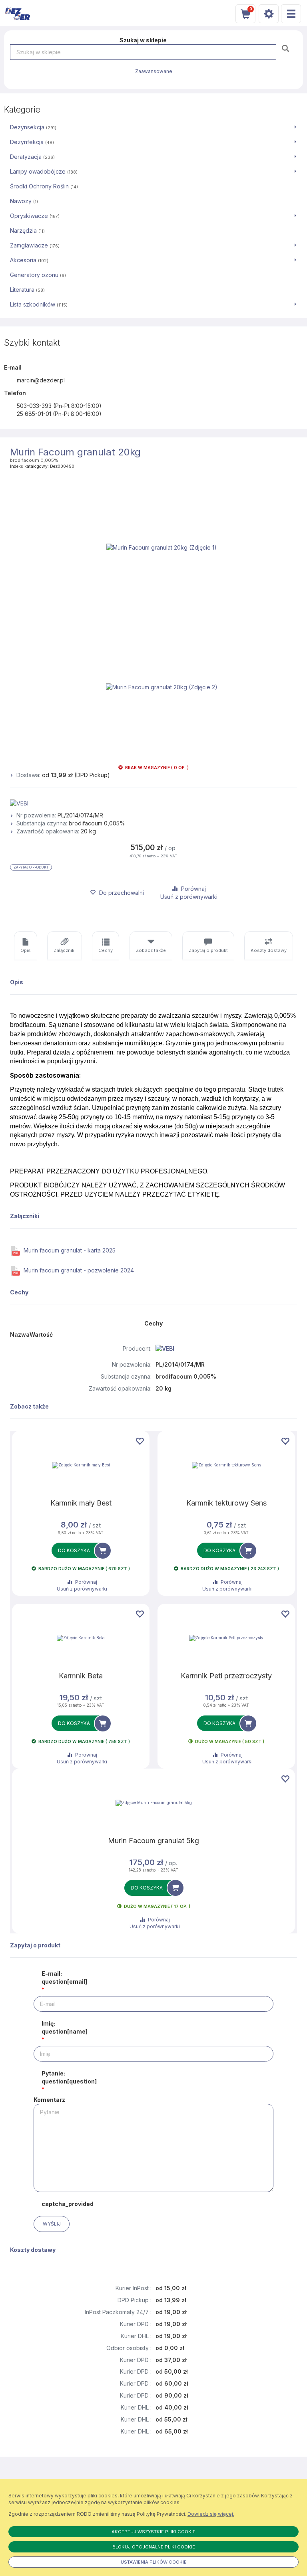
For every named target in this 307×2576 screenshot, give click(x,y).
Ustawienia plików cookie (154, 2562)
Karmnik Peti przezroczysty (226, 1676)
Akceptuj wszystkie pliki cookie (153, 2532)
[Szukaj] (286, 48)
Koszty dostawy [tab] (269, 950)
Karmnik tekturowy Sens (226, 1503)
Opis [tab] (26, 950)
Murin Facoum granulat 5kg (153, 1841)
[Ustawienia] (269, 14)
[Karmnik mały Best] (81, 1465)
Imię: (65, 2027)
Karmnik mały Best (81, 1503)
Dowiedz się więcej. (211, 2514)
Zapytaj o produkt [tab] (208, 950)
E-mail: (64, 1978)
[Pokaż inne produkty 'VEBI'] (153, 803)
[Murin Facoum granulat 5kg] (153, 1803)
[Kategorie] (291, 14)
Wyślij (52, 2224)
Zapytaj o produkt (31, 867)
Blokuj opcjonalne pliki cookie (154, 2547)
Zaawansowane (154, 71)
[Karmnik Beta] (81, 1638)
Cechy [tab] (106, 950)
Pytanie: (69, 2077)
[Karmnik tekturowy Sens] (226, 1465)
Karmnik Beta (81, 1676)
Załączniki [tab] (65, 950)
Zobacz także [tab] (151, 950)
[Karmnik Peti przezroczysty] (226, 1638)
